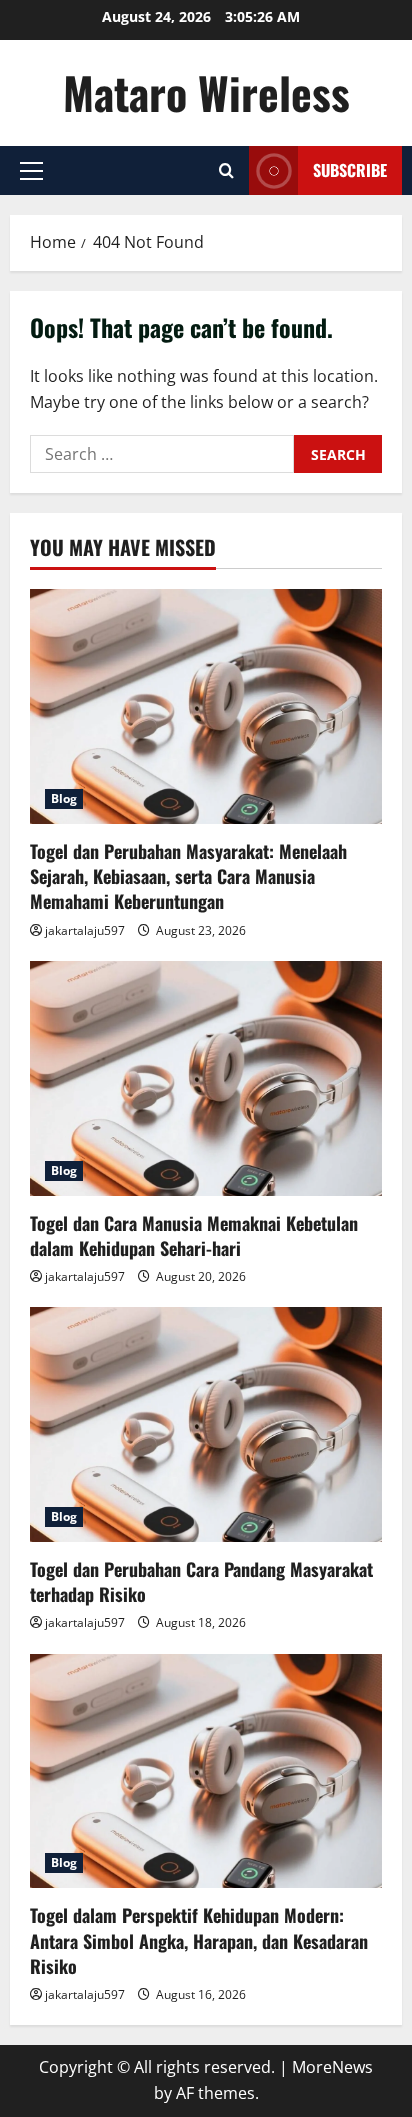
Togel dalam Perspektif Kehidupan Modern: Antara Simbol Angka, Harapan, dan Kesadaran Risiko (199, 1940)
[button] (31, 171)
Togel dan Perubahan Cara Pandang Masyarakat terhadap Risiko (201, 1581)
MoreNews (332, 2067)
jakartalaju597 (85, 930)
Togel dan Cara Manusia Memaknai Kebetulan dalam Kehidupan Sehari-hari (194, 1235)
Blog (64, 798)
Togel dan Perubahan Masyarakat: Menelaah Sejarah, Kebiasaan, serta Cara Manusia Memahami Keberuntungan (188, 876)
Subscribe (350, 170)
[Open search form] (226, 170)
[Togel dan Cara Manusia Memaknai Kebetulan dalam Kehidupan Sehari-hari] (206, 1078)
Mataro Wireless (206, 92)
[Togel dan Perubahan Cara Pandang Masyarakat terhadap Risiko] (206, 1424)
